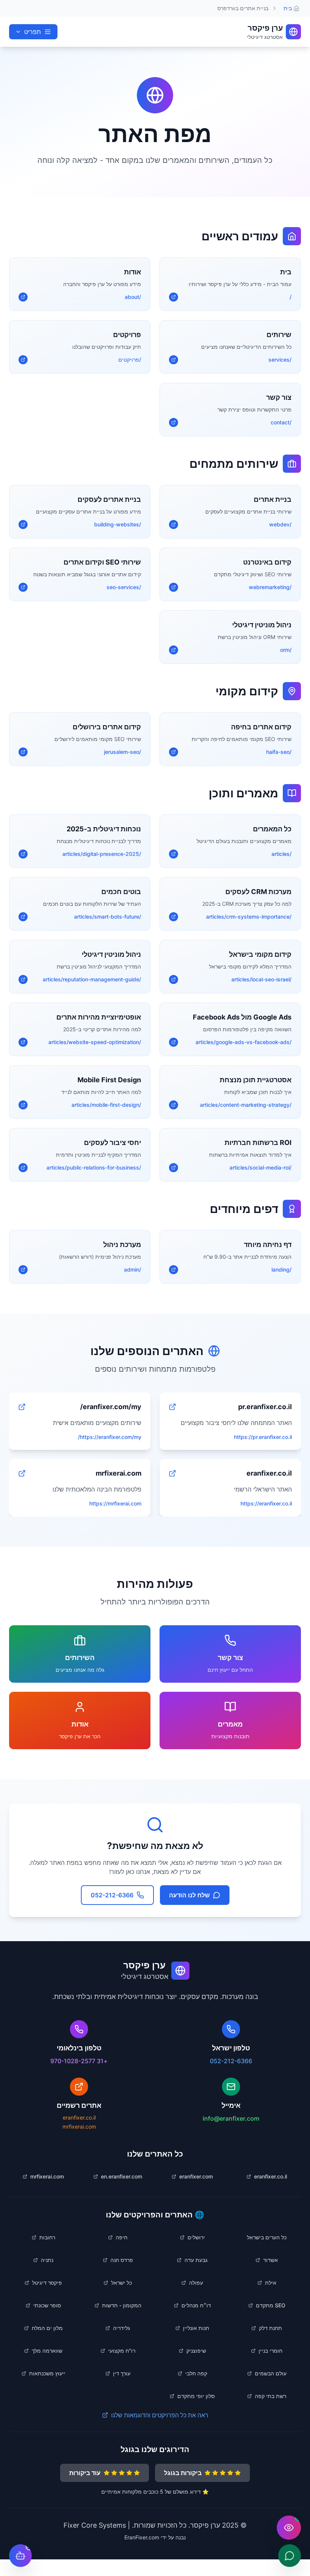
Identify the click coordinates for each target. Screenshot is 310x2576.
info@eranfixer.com (231, 2118)
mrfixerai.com (79, 2127)
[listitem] (267, 2177)
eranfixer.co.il (79, 2117)
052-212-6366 (231, 2061)
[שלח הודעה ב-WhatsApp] (290, 2556)
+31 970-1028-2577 (79, 2061)
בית (288, 8)
